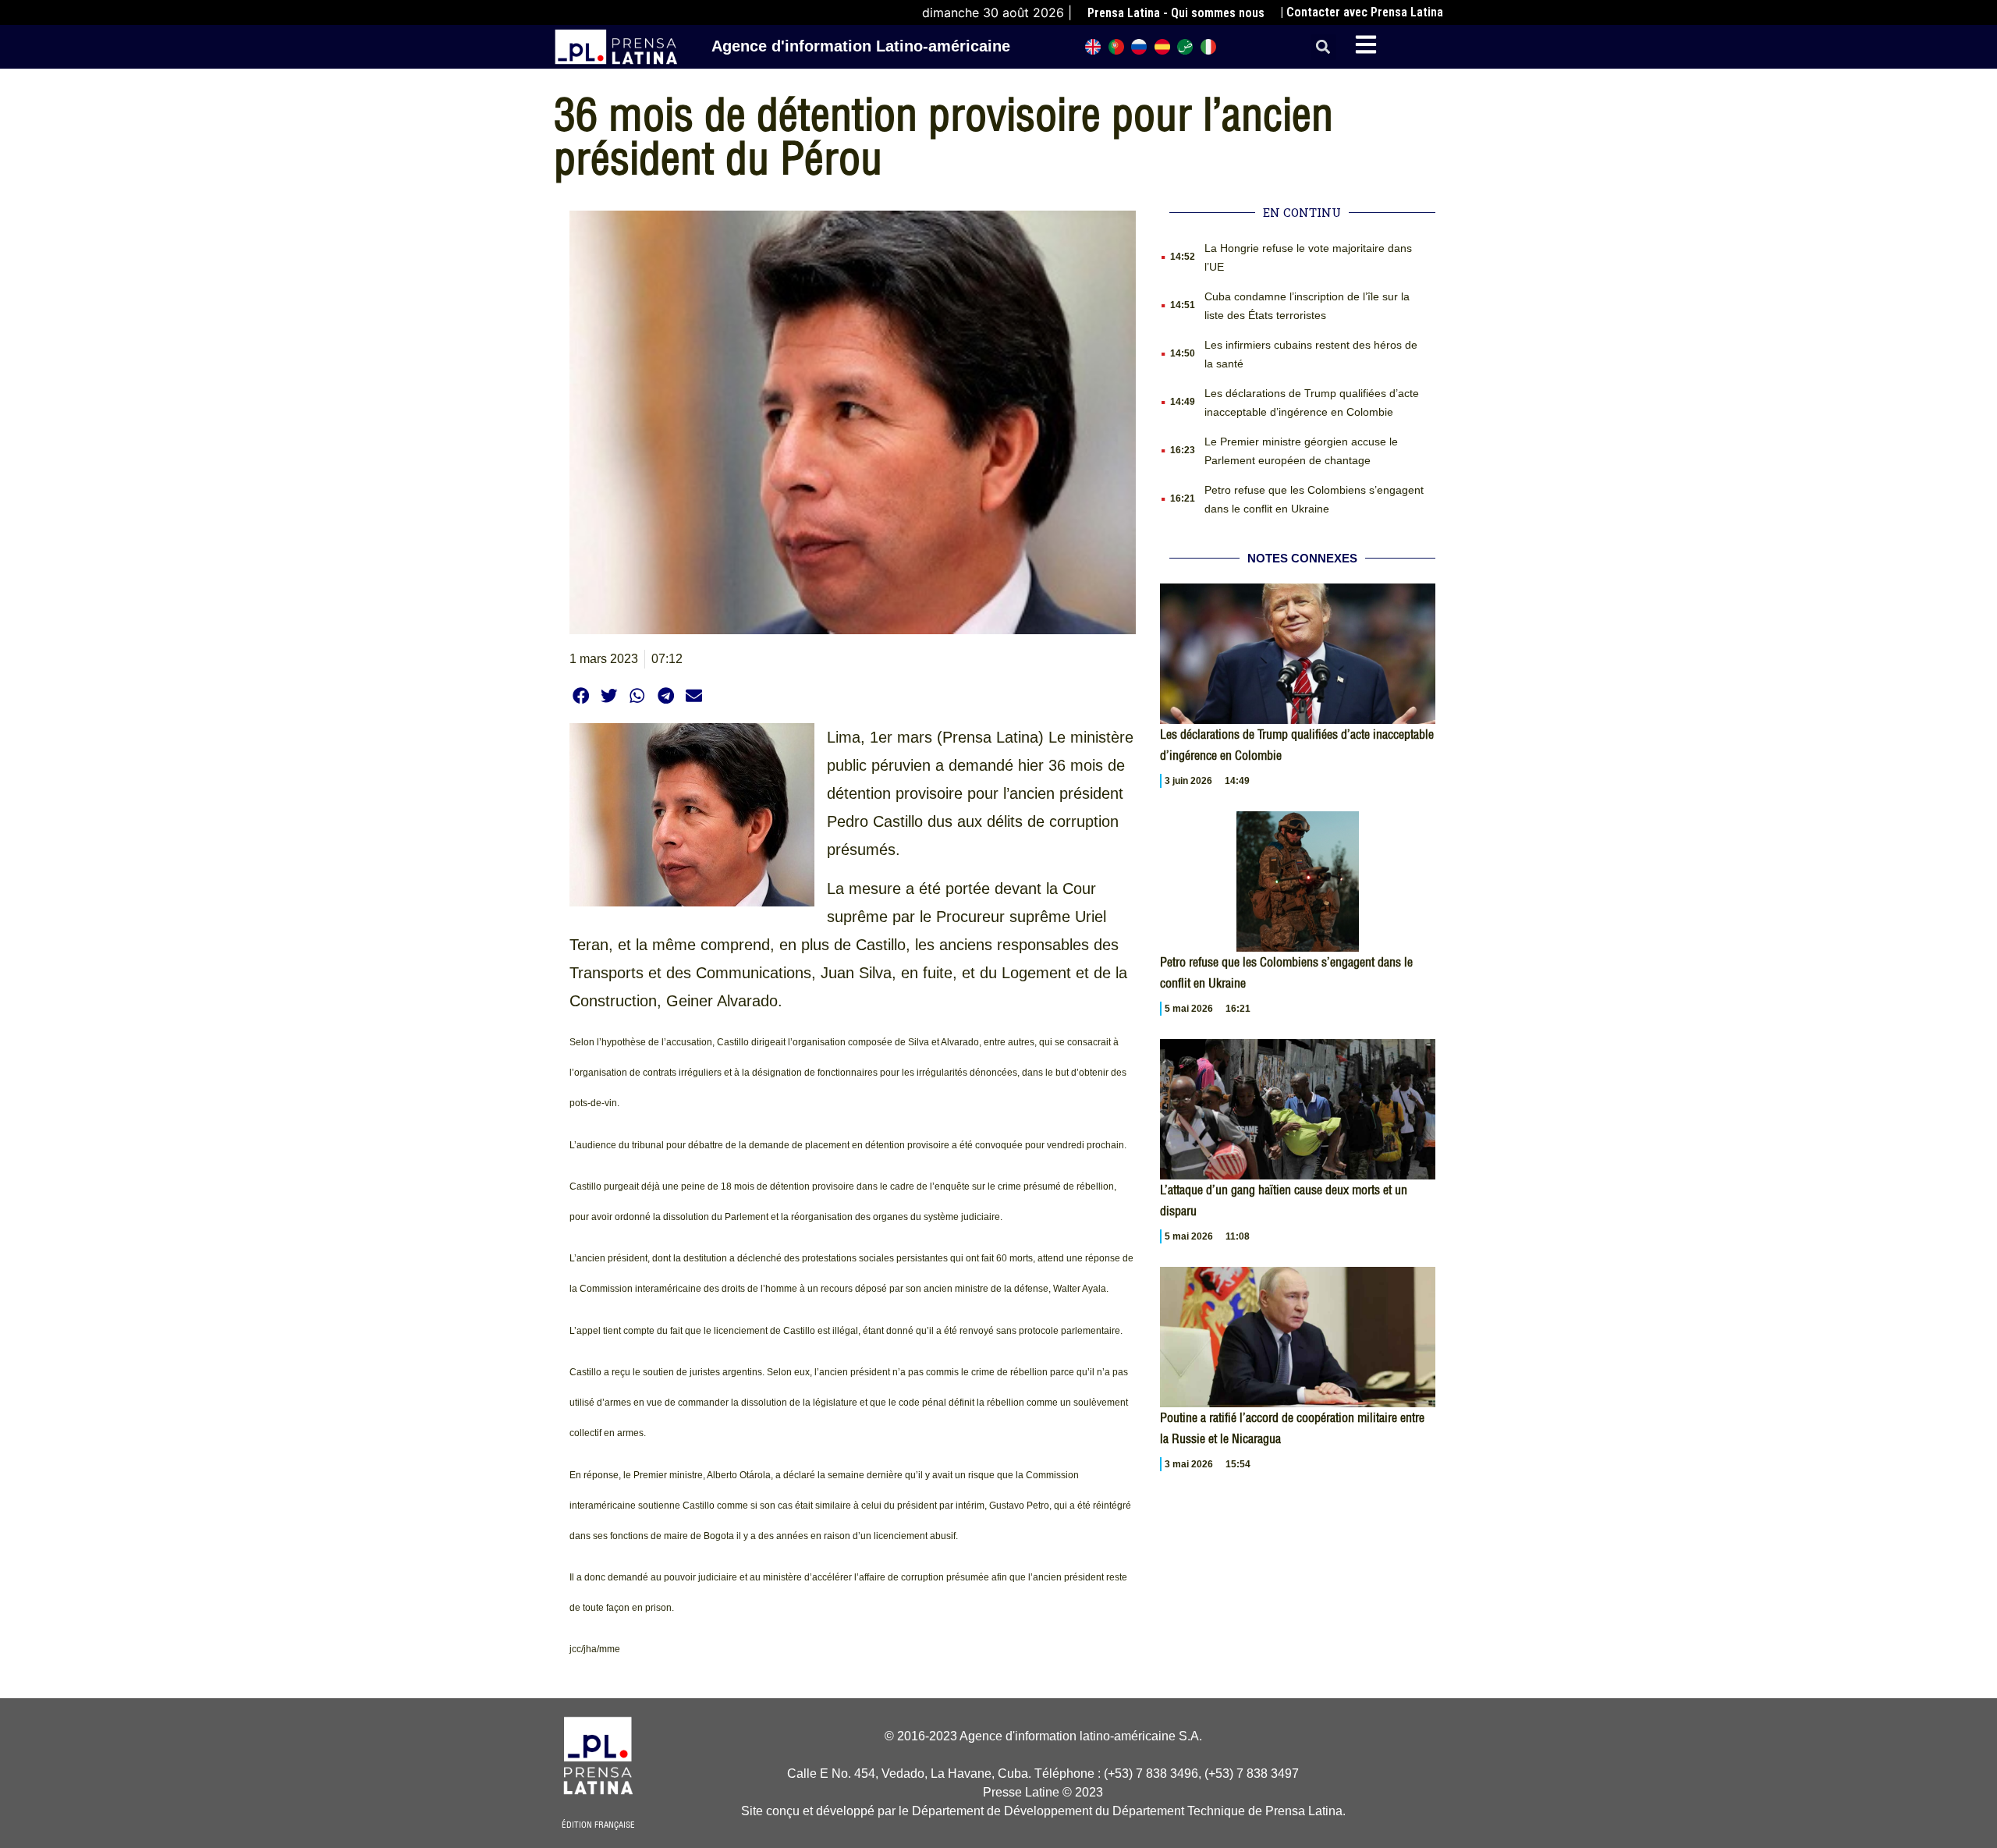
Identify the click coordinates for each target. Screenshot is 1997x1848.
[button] (1323, 47)
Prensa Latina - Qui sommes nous (1176, 13)
